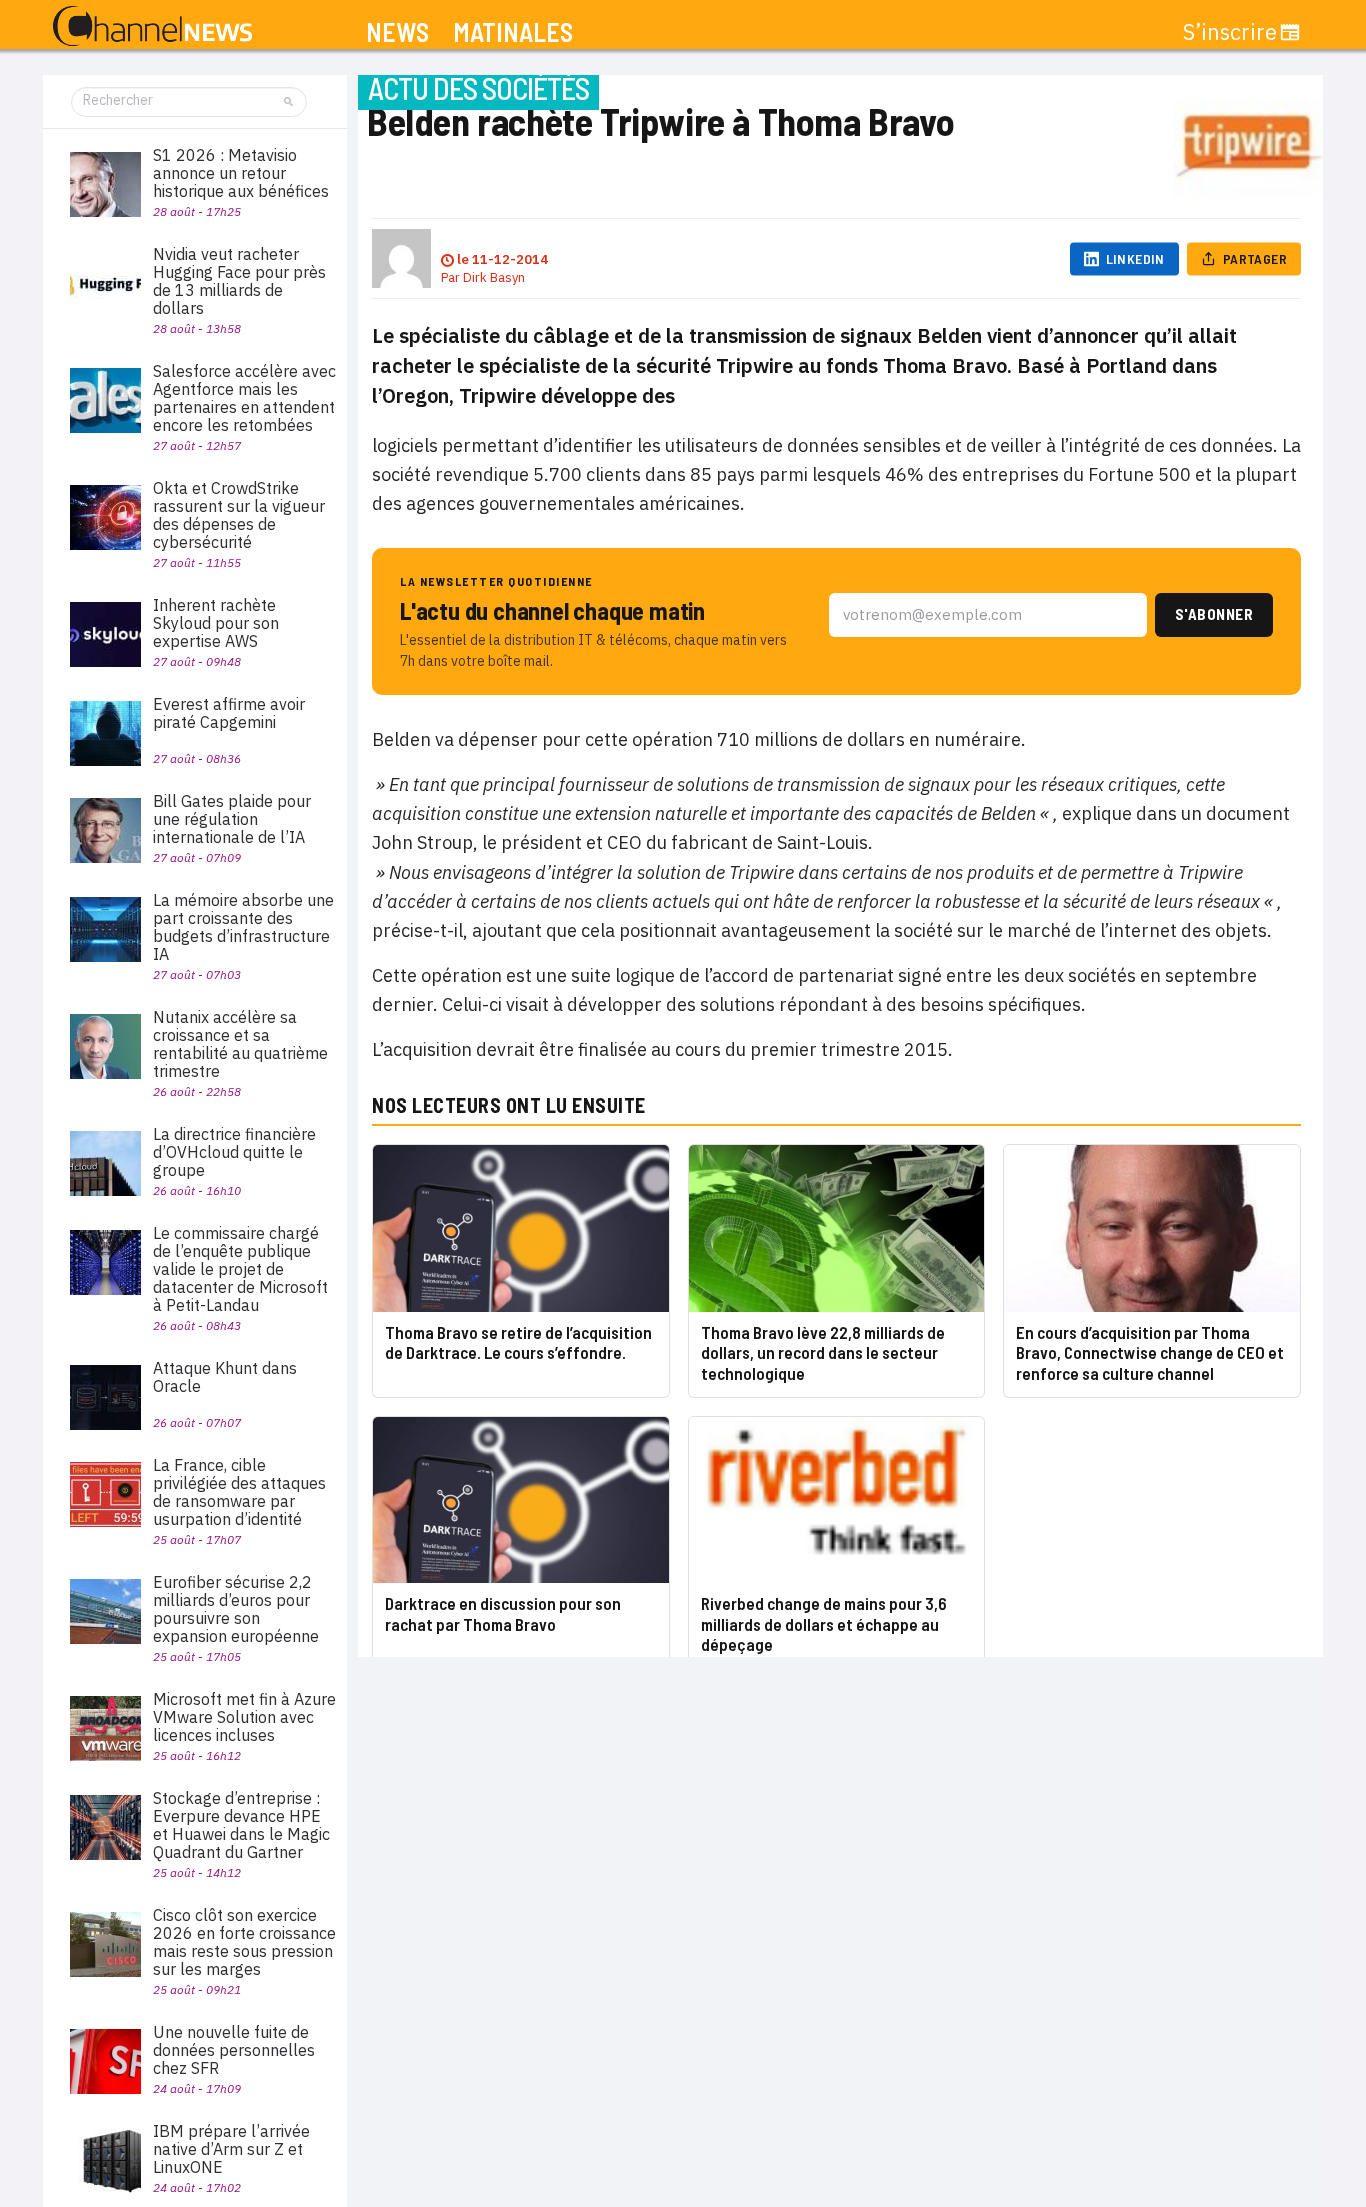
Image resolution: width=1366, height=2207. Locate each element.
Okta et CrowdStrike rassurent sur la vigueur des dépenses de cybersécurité (239, 515)
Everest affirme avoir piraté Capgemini (229, 713)
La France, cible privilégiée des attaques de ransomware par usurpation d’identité (239, 1492)
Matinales (513, 32)
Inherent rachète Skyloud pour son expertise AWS (216, 623)
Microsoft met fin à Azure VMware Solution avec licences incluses (244, 1717)
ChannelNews (152, 27)
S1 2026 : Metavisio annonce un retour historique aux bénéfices (241, 173)
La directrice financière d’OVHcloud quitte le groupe (234, 1152)
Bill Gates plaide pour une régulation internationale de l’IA (232, 819)
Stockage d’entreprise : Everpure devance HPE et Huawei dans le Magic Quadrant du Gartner (241, 1825)
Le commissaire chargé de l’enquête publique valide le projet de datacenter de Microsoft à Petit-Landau (240, 1269)
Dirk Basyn (494, 277)
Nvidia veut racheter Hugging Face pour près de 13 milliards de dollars (239, 281)
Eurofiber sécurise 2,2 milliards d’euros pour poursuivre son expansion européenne (236, 1609)
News (397, 32)
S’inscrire (1230, 32)
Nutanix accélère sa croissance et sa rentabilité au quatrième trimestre (240, 1044)
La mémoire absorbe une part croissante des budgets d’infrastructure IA (243, 927)
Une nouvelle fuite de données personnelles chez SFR (234, 2050)
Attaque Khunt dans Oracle (225, 1377)
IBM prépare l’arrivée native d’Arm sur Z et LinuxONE (231, 2149)
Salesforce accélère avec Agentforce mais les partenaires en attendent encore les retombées (244, 398)
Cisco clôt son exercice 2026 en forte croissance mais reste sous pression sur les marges (244, 1942)
